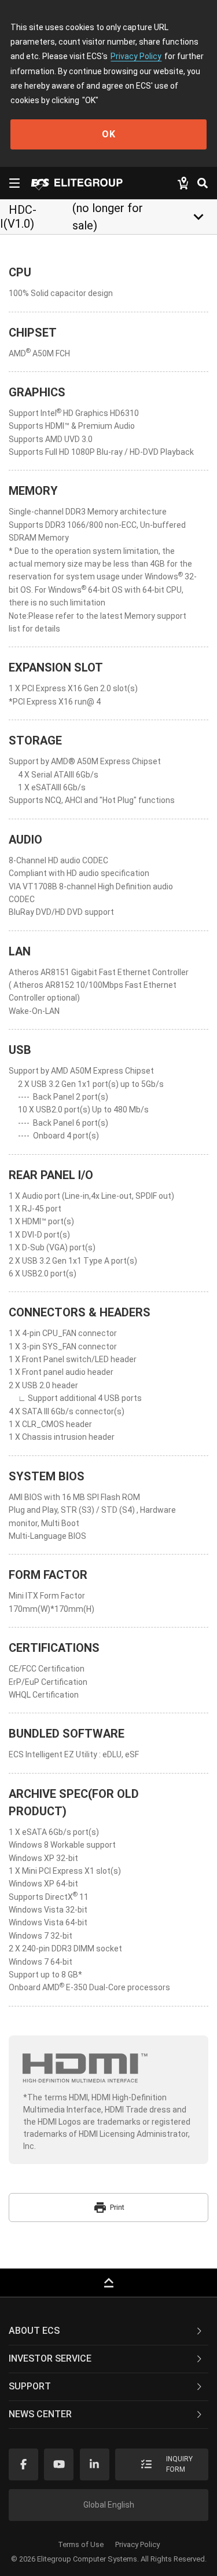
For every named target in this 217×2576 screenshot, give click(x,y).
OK (109, 134)
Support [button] (30, 2386)
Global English (109, 2505)
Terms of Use (81, 2544)
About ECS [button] (34, 2331)
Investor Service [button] (50, 2358)
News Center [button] (40, 2414)
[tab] (108, 2331)
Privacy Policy (136, 56)
